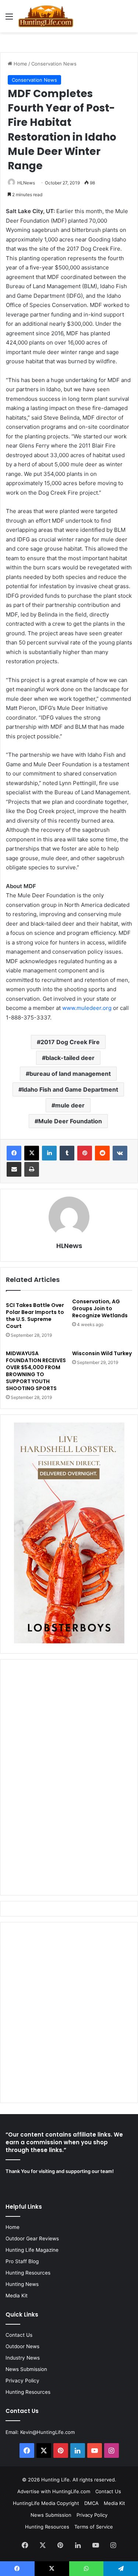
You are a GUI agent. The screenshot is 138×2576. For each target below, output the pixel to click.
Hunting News (22, 2284)
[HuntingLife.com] (46, 16)
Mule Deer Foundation (70, 1121)
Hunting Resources (28, 2273)
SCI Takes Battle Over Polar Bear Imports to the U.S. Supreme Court (35, 1316)
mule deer (70, 1105)
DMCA (91, 2503)
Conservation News (54, 64)
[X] (32, 1153)
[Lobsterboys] (69, 1642)
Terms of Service (94, 2527)
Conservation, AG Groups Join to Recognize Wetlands (100, 1308)
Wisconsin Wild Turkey (102, 1353)
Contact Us (19, 2335)
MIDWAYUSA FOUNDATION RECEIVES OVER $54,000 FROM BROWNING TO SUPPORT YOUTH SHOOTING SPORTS (36, 1371)
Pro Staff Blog (22, 2261)
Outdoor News (22, 2346)
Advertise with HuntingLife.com (54, 2491)
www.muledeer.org (87, 1008)
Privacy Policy (22, 2381)
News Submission (26, 2369)
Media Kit (17, 2296)
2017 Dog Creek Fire (70, 1042)
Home (20, 64)
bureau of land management (70, 1074)
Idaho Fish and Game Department (70, 1089)
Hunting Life (55, 2480)
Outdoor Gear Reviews (32, 2238)
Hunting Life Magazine (32, 2250)
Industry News (23, 2358)
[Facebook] (14, 1153)
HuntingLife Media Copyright (46, 2503)
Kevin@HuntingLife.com (47, 2432)
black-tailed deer (70, 1058)
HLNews (26, 183)
